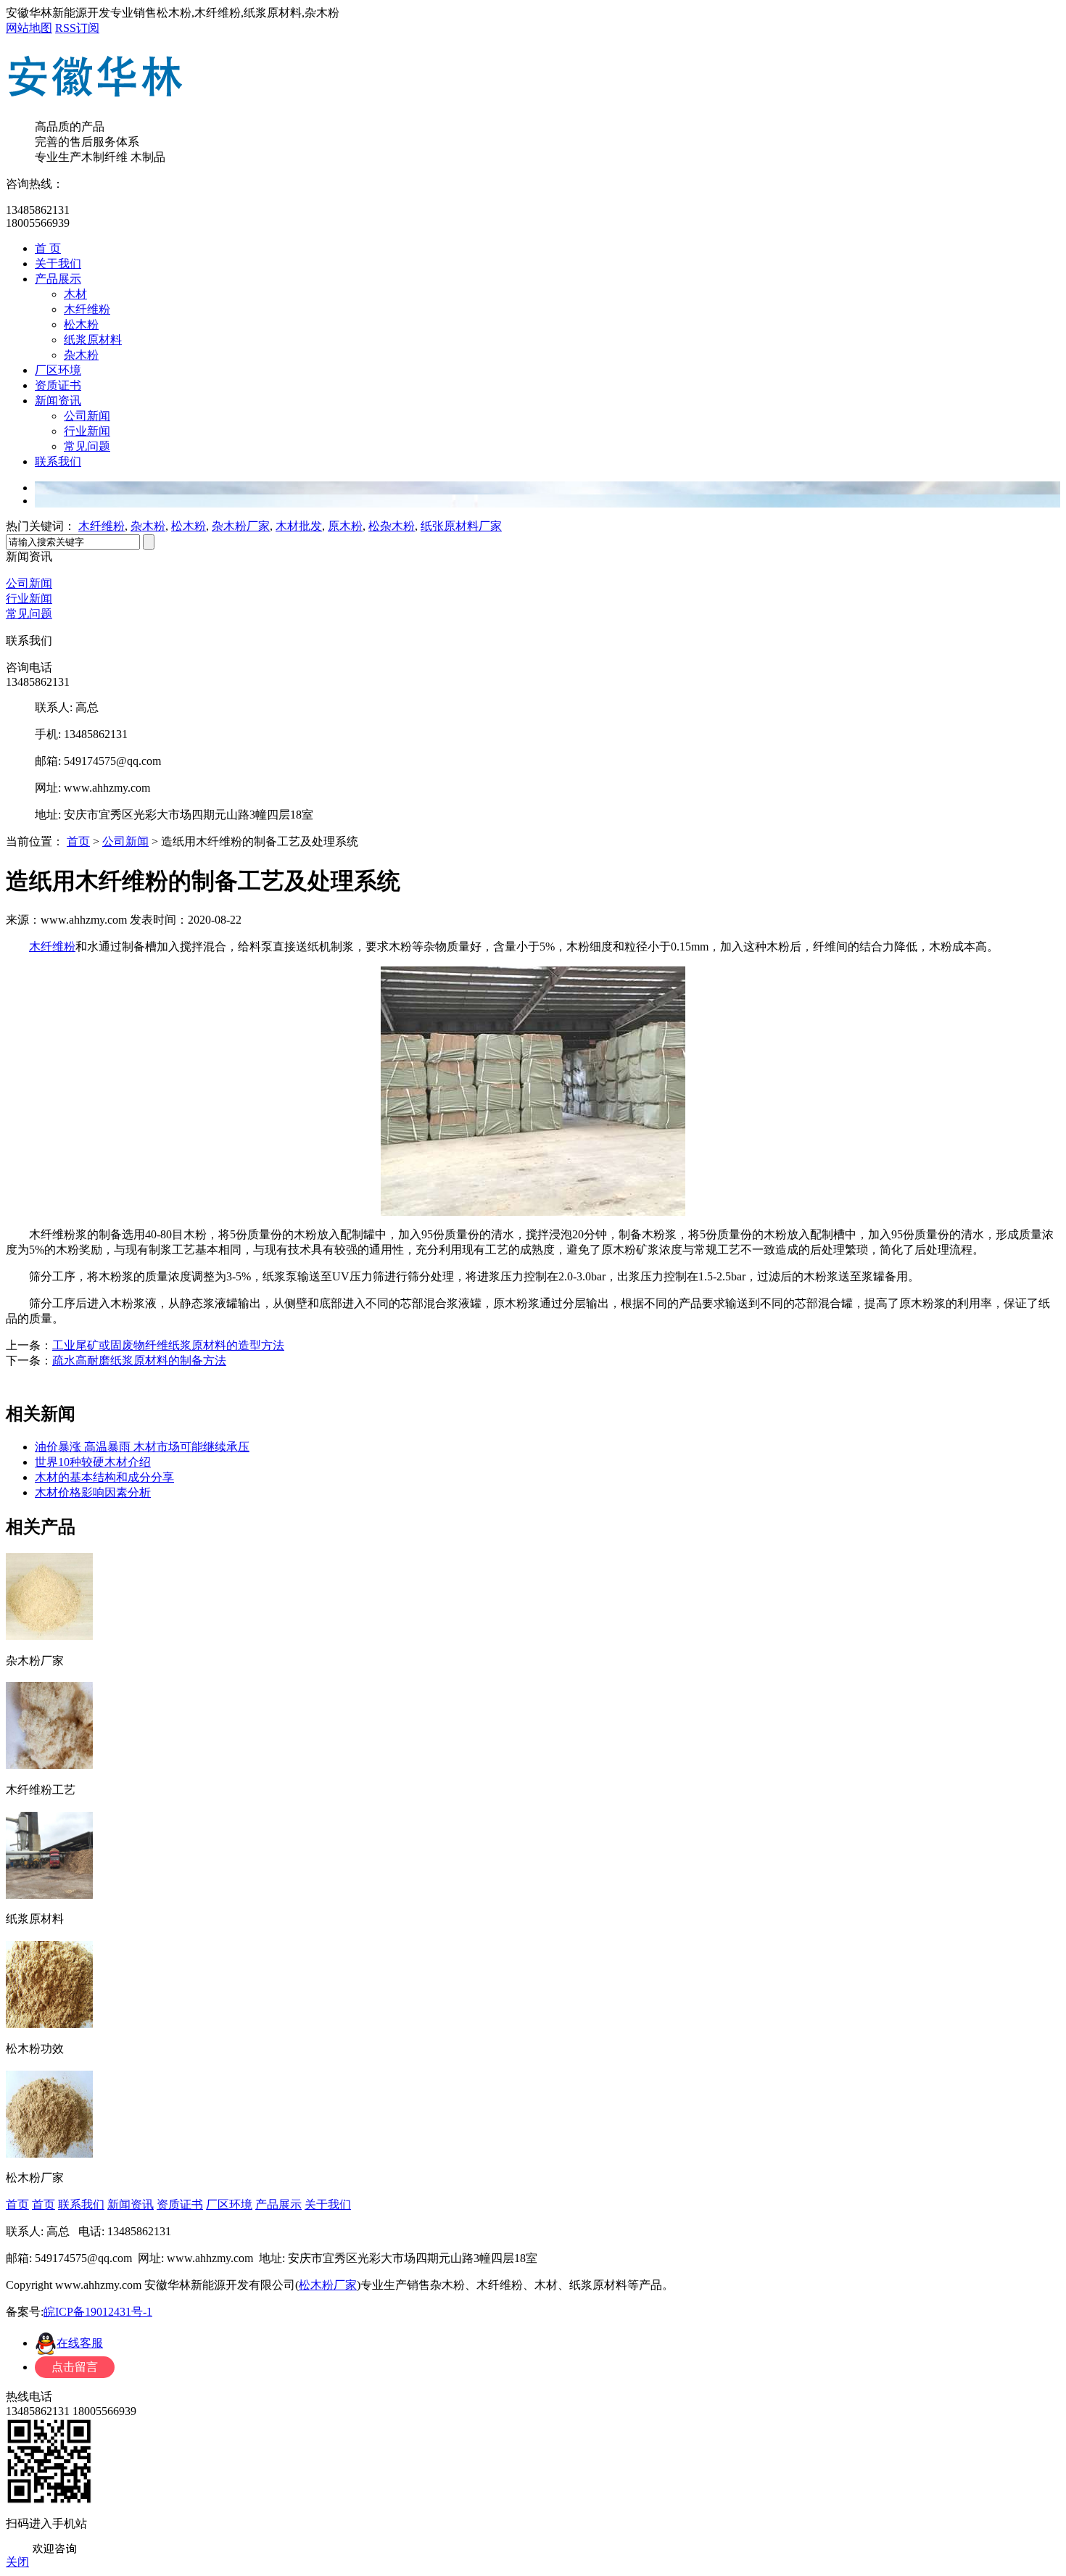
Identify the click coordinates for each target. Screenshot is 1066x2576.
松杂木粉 (392, 526)
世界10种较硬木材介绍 (93, 1462)
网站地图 (29, 28)
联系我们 (58, 461)
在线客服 (80, 2343)
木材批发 (299, 526)
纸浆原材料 (93, 340)
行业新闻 (87, 431)
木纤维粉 (87, 309)
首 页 (48, 248)
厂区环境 (58, 370)
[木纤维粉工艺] (49, 1764)
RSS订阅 (77, 28)
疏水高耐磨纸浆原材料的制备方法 (139, 1361)
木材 (75, 294)
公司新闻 (87, 416)
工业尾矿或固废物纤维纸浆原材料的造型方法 (168, 1345)
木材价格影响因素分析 (93, 1492)
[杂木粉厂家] (49, 1635)
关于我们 (58, 264)
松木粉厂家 (328, 2285)
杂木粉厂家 (241, 526)
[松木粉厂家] (49, 2153)
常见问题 (87, 446)
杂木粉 (81, 355)
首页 (78, 841)
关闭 (17, 2562)
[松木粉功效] (49, 2023)
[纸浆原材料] (49, 1894)
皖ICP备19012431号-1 (98, 2312)
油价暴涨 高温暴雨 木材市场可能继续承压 (142, 1447)
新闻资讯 (58, 401)
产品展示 (58, 279)
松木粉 (81, 324)
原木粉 (345, 526)
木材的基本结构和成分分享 (104, 1477)
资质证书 (58, 385)
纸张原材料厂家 (461, 526)
